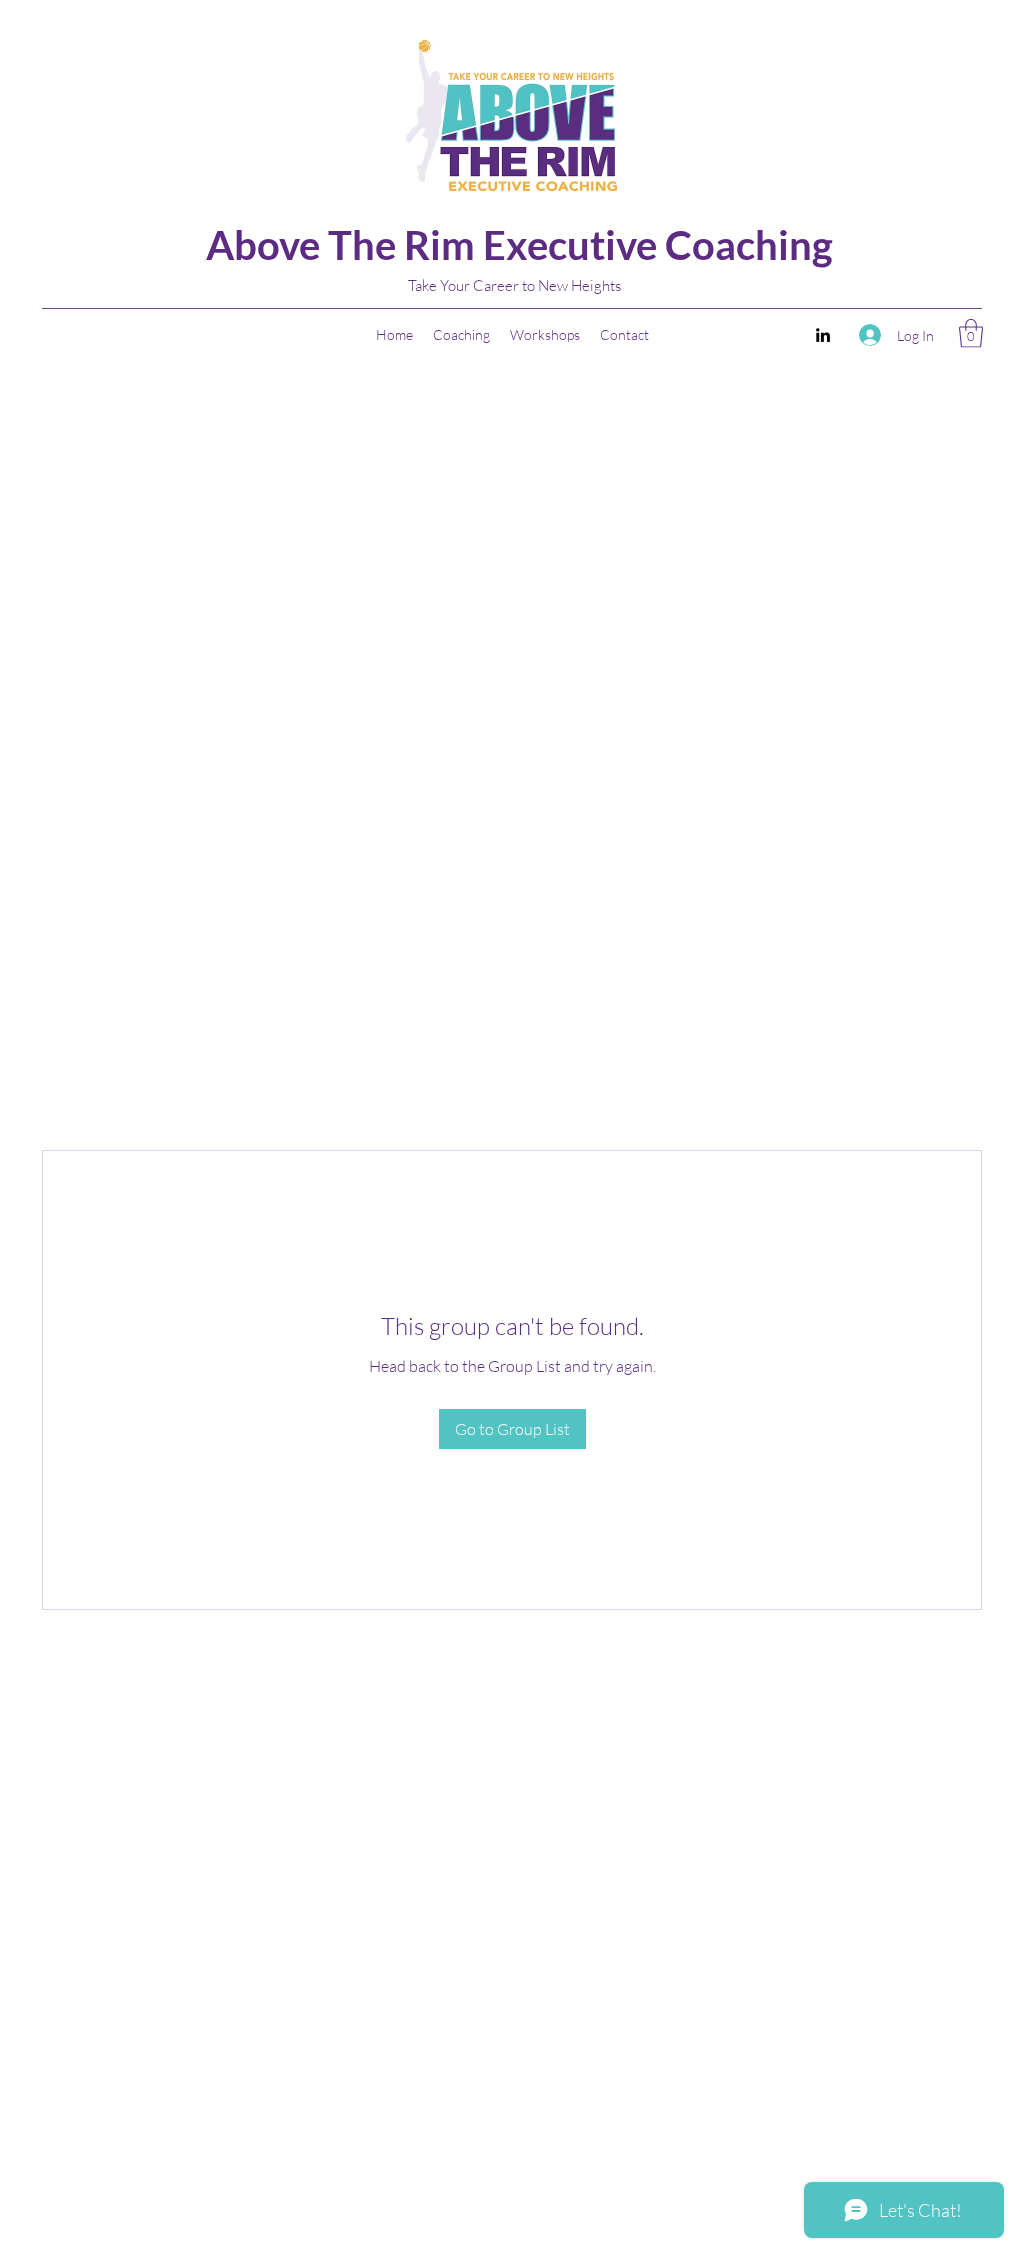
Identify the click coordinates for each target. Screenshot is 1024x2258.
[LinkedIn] (823, 335)
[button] (971, 333)
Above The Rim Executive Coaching (519, 245)
